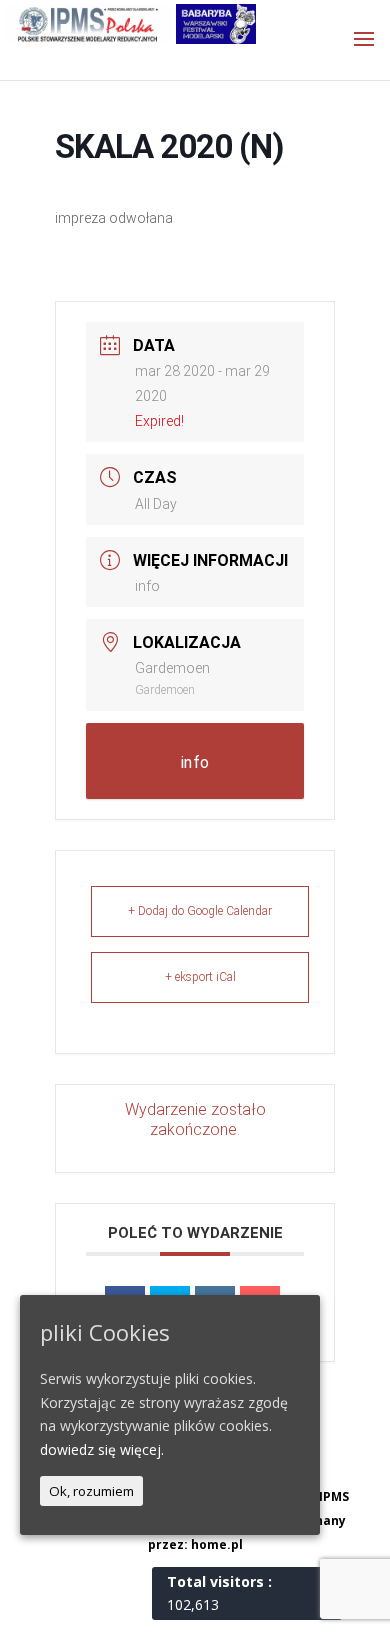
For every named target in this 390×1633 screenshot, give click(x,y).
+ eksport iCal (200, 977)
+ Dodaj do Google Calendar (200, 911)
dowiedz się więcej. (102, 1449)
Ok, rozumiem (91, 1491)
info (147, 586)
